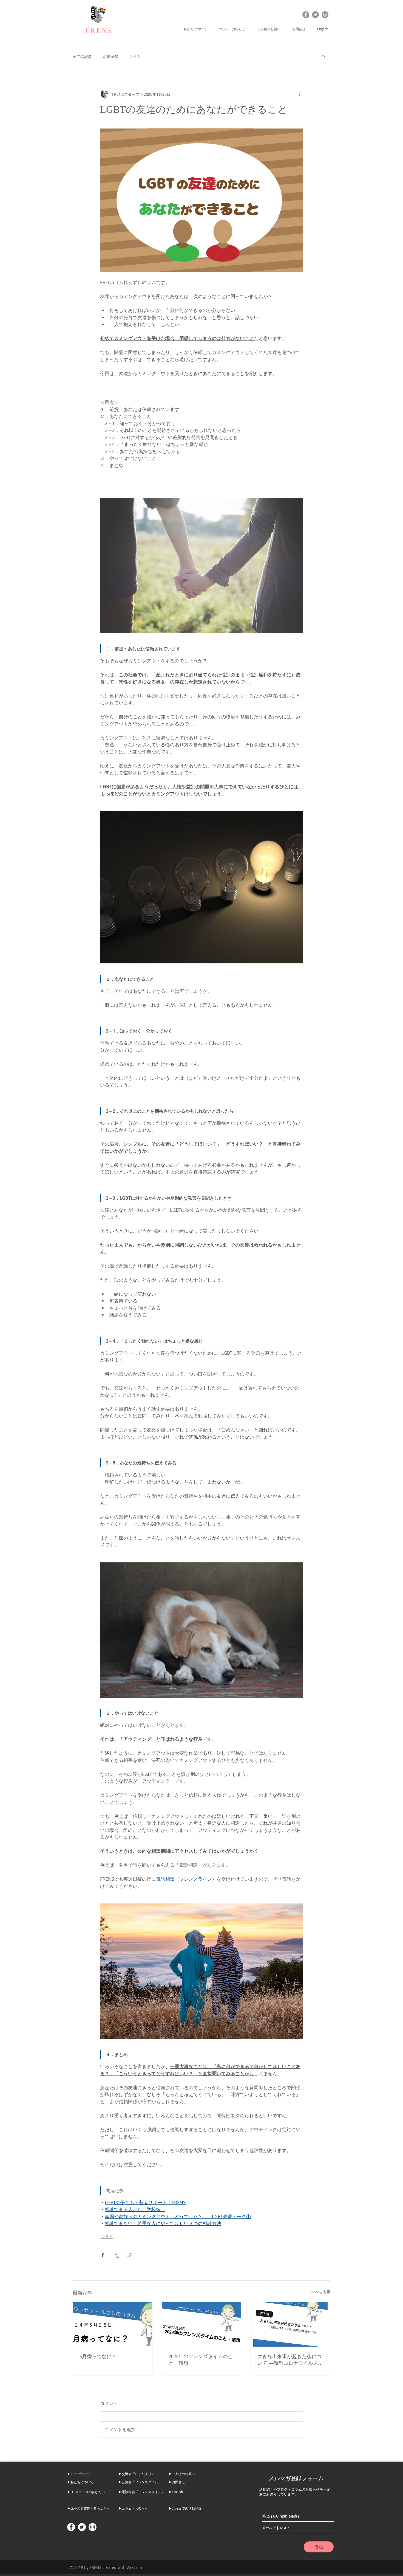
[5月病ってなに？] (113, 2324)
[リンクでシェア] (130, 2255)
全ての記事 (82, 56)
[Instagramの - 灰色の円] (325, 15)
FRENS (99, 31)
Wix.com (134, 2567)
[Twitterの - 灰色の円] (315, 15)
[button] (197, 29)
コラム (135, 56)
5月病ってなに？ (98, 2356)
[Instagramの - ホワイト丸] (93, 2527)
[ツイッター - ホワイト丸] (82, 2527)
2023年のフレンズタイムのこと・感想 (201, 2360)
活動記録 (110, 56)
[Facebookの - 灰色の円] (306, 15)
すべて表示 (321, 2292)
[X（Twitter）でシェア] (116, 2255)
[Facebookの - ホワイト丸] (71, 2527)
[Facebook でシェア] (103, 2255)
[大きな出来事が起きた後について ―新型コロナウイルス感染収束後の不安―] (290, 2324)
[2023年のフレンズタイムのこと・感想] (202, 2324)
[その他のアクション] (300, 94)
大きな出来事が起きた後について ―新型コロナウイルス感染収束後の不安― (290, 2360)
